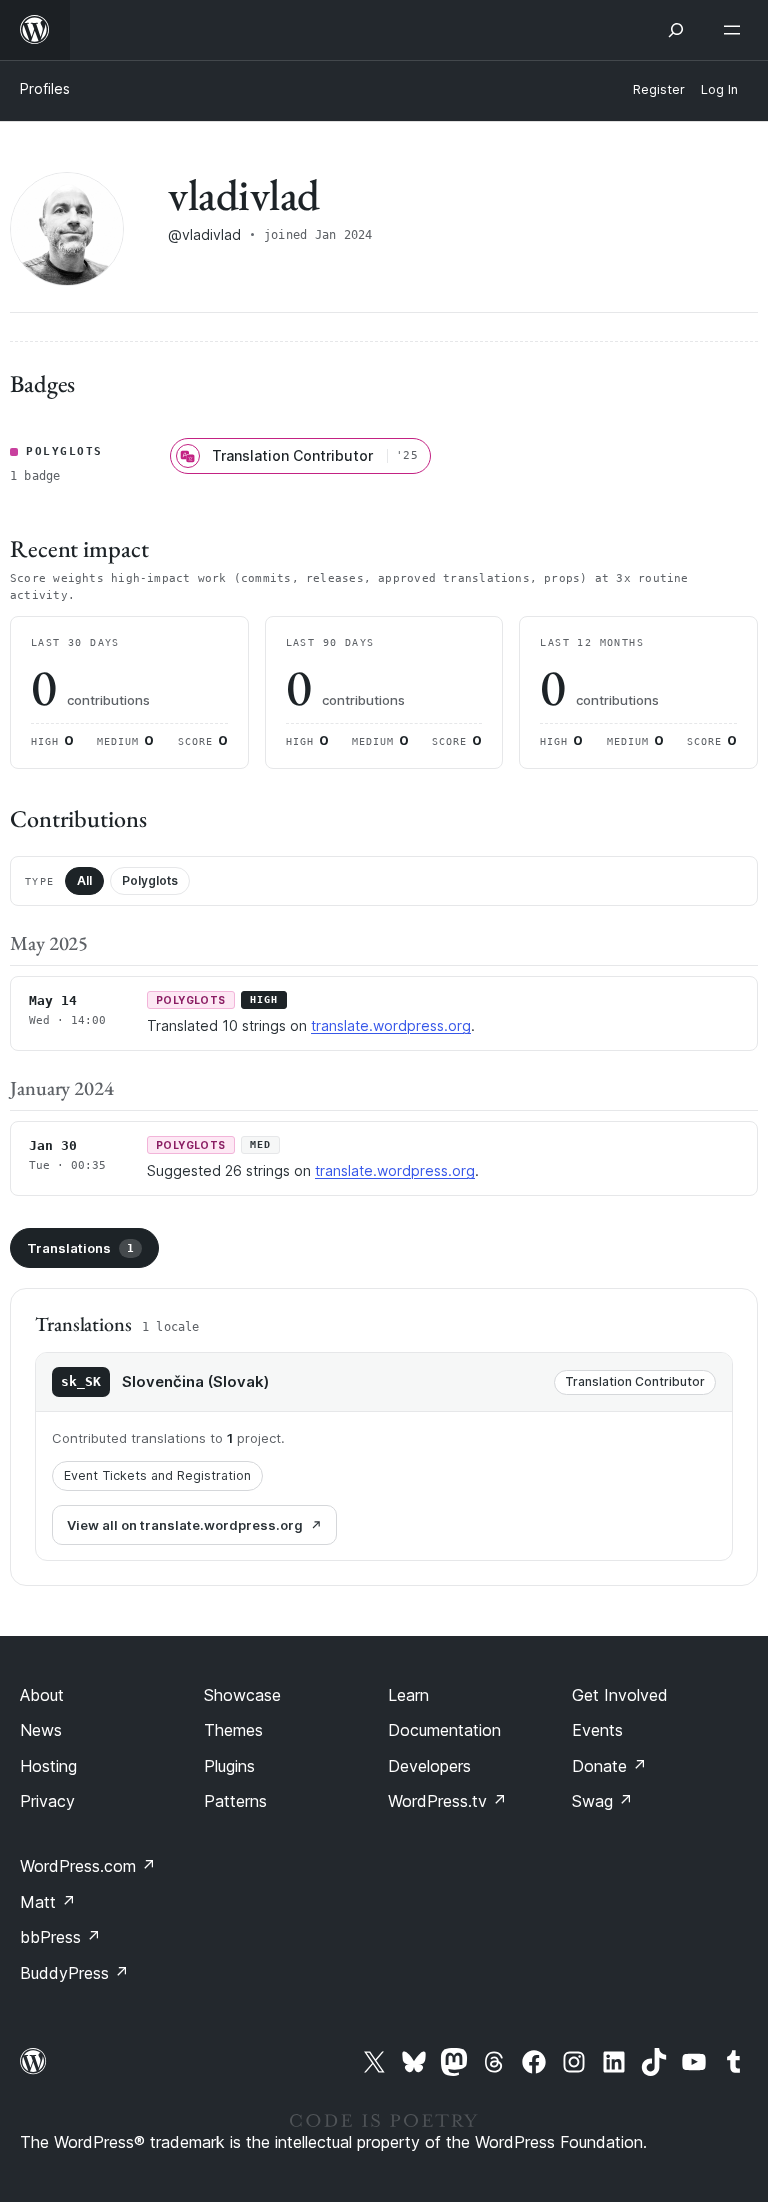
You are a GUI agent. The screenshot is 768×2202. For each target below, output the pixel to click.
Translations (80, 1248)
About (42, 1695)
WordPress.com (88, 1866)
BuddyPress (74, 1973)
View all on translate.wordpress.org (185, 1525)
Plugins (229, 1766)
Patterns (235, 1801)
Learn (408, 1695)
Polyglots (150, 880)
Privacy (47, 1801)
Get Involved (620, 1695)
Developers (429, 1766)
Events (597, 1730)
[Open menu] (736, 30)
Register (659, 89)
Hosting (48, 1766)
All (84, 880)
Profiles (45, 88)
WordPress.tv (447, 1801)
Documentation (444, 1730)
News (41, 1730)
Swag (602, 1801)
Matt (48, 1902)
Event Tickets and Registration (157, 1475)
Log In (719, 89)
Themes (233, 1730)
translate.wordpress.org (391, 1025)
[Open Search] (676, 30)
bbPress (60, 1937)
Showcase (242, 1695)
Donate (609, 1766)
